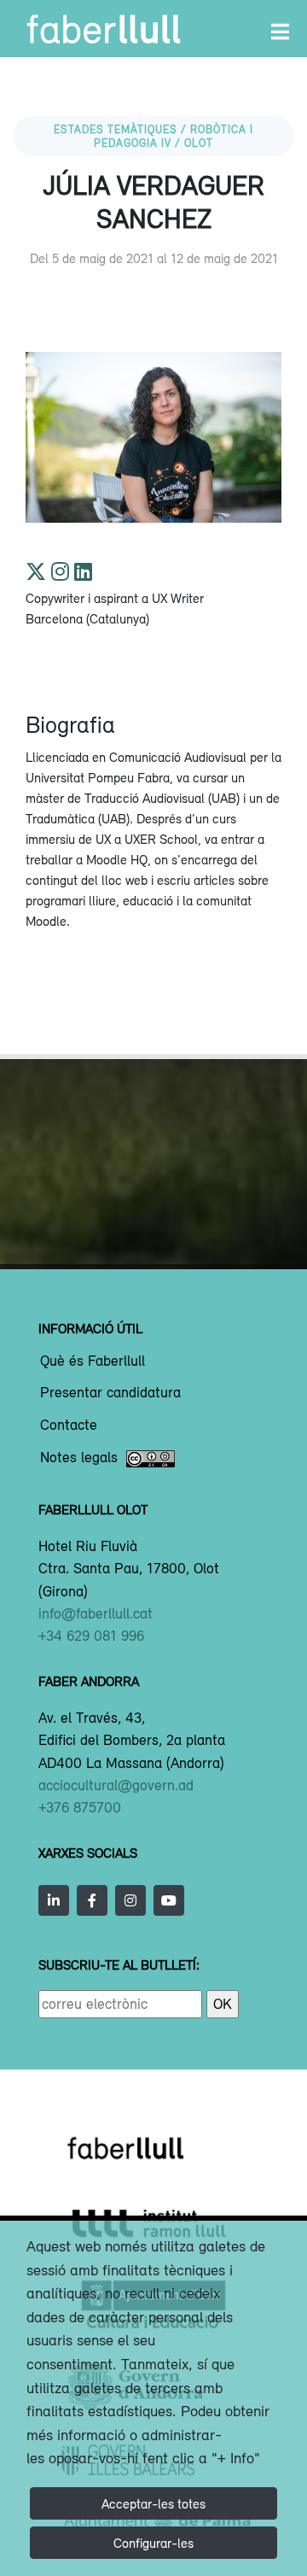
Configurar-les (153, 2543)
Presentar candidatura (110, 1393)
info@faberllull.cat (96, 1613)
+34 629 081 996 (91, 1636)
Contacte (69, 1426)
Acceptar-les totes (153, 2503)
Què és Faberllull (93, 1361)
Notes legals (79, 1458)
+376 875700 (80, 1807)
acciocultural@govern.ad (116, 1785)
